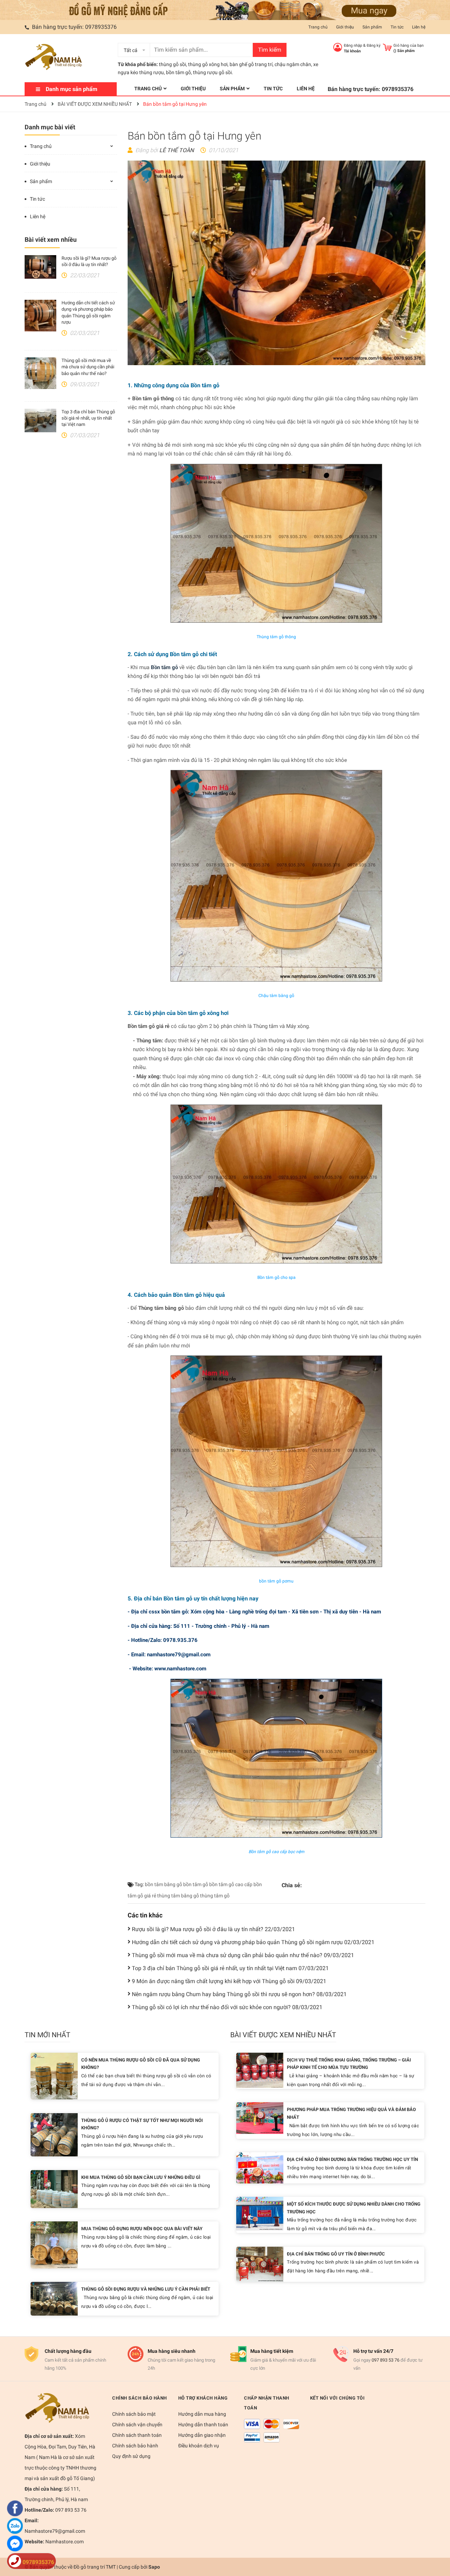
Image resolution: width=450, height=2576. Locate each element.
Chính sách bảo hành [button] (140, 2398)
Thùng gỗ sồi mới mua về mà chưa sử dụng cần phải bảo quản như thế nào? (88, 367)
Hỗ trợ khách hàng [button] (203, 2398)
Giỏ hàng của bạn (409, 46)
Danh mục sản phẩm (72, 89)
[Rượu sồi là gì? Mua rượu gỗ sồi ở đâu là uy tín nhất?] (40, 267)
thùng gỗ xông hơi (208, 64)
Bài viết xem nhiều (51, 240)
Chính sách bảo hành (135, 2446)
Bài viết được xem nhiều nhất (283, 2035)
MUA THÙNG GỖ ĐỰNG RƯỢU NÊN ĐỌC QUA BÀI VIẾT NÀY (142, 2229)
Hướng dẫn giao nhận (202, 2435)
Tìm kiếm (270, 50)
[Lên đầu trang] (438, 2543)
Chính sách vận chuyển (137, 2425)
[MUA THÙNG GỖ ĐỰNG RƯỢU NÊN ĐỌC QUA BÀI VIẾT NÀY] (54, 2244)
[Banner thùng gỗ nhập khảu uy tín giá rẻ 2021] (225, 10)
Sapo (154, 2567)
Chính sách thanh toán (137, 2435)
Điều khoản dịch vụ (199, 2446)
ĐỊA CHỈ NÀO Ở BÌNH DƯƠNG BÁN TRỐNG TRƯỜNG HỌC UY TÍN (352, 2159)
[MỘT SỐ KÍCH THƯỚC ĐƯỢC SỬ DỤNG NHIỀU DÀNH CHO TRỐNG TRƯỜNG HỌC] (260, 2213)
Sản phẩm (372, 27)
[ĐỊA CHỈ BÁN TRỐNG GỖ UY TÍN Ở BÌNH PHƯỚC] (260, 2264)
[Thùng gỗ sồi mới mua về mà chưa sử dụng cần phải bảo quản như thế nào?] (40, 373)
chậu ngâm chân (293, 64)
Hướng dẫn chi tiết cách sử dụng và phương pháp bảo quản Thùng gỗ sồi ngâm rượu (253, 1942)
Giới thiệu (345, 27)
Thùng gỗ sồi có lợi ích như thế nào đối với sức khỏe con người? (227, 2007)
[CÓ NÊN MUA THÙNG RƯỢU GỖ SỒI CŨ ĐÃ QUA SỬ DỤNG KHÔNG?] (54, 2076)
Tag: (139, 1884)
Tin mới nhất (47, 2035)
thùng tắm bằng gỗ (178, 1896)
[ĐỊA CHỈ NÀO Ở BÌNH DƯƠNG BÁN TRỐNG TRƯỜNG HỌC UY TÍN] (260, 2167)
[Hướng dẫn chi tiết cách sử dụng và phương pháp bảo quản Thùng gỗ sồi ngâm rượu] (40, 316)
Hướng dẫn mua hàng (202, 2414)
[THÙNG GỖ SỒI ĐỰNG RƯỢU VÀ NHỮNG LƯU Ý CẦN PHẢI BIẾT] (54, 2298)
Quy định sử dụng (131, 2456)
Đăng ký (374, 46)
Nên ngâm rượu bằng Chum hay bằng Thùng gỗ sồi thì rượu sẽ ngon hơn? (239, 1994)
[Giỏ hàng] (387, 47)
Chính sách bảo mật (134, 2414)
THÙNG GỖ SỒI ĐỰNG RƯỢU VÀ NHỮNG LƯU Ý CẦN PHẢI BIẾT (146, 2289)
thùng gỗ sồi (172, 64)
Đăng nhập (353, 46)
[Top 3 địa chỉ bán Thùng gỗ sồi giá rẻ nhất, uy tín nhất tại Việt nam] (40, 421)
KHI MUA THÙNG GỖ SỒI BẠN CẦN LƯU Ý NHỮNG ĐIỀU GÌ (141, 2177)
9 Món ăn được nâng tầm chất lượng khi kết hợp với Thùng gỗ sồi (229, 1981)
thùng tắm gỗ (215, 1896)
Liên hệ (419, 27)
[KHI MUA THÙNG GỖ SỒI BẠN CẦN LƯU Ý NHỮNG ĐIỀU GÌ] (54, 2189)
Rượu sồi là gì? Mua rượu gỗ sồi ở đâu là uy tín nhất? (213, 1929)
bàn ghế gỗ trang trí (251, 64)
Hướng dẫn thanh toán (203, 2425)
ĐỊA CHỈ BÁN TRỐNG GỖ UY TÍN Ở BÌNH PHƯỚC (336, 2254)
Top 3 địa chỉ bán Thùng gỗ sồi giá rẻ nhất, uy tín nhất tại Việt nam (88, 418)
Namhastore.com (64, 2542)
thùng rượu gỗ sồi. (213, 72)
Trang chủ (318, 27)
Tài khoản (352, 51)
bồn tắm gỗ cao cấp (231, 1884)
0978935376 (101, 27)
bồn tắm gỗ (178, 72)
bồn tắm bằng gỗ (163, 1884)
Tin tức (397, 27)
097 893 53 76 (385, 2360)
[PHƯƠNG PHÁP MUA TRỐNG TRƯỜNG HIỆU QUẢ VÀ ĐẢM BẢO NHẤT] (260, 2118)
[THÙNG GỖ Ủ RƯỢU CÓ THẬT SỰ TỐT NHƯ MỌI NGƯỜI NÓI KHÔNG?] (54, 2134)
